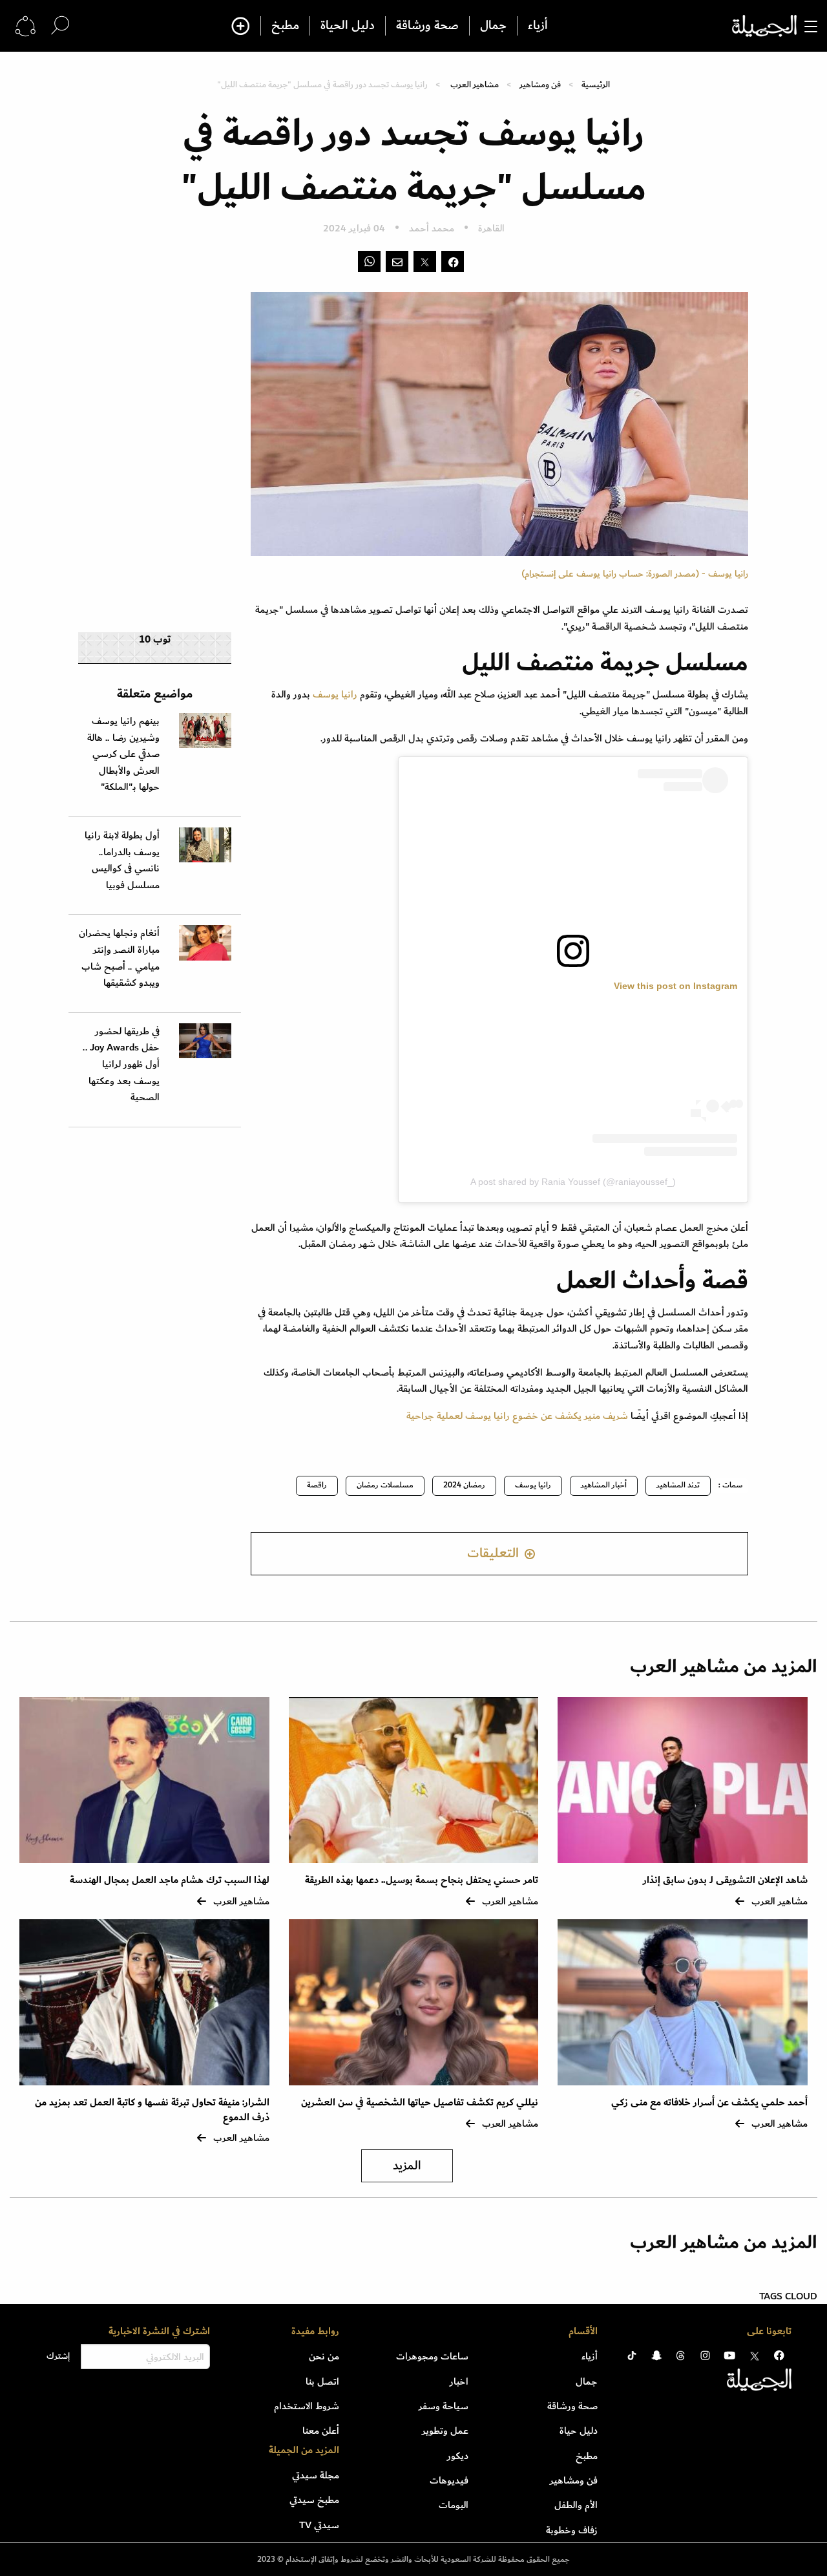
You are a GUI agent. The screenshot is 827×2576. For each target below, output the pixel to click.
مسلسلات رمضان (385, 1485)
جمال (493, 26)
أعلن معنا (321, 2431)
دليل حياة (579, 2431)
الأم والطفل (576, 2505)
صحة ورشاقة (427, 26)
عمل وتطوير (445, 2431)
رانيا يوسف (334, 694)
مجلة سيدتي (316, 2475)
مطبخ (285, 26)
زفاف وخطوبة (572, 2530)
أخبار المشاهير (604, 1485)
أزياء (538, 26)
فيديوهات (449, 2480)
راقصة (317, 1485)
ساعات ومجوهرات (432, 2356)
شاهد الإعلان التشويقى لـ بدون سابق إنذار (725, 1880)
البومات (454, 2505)
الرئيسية (596, 84)
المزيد (407, 2166)
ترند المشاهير (678, 1485)
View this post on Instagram (675, 986)
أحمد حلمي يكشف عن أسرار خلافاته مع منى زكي (709, 2102)
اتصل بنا (322, 2381)
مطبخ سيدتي (314, 2500)
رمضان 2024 (464, 1485)
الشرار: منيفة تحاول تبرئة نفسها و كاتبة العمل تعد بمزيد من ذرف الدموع (152, 2110)
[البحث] (60, 26)
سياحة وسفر (444, 2406)
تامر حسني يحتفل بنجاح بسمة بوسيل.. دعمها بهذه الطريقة (422, 1880)
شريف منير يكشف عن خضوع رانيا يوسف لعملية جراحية (517, 1416)
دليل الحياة (348, 26)
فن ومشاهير (540, 84)
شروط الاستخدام (307, 2406)
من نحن (324, 2356)
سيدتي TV (319, 2525)
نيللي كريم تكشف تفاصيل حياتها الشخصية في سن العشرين (420, 2102)
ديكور (458, 2456)
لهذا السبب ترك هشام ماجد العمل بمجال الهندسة (170, 1880)
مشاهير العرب (475, 84)
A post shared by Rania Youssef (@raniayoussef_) (573, 1182)
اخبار (459, 2381)
